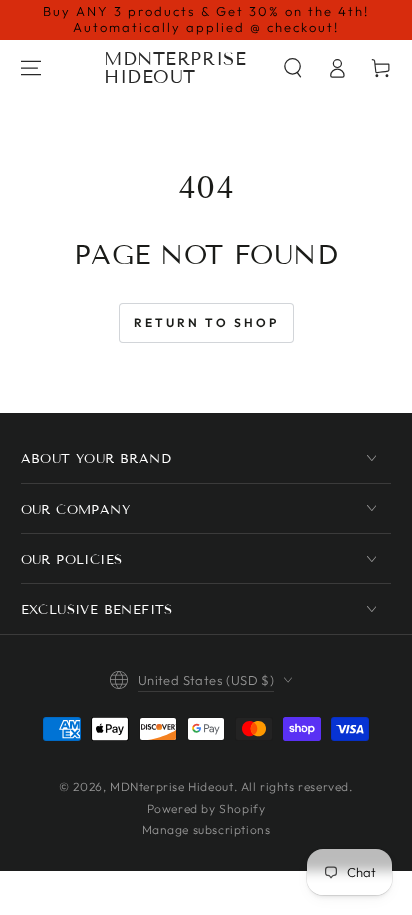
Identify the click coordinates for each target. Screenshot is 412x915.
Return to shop (206, 322)
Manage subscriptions (206, 829)
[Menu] (31, 68)
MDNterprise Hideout (171, 786)
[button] (293, 68)
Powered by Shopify (206, 808)
